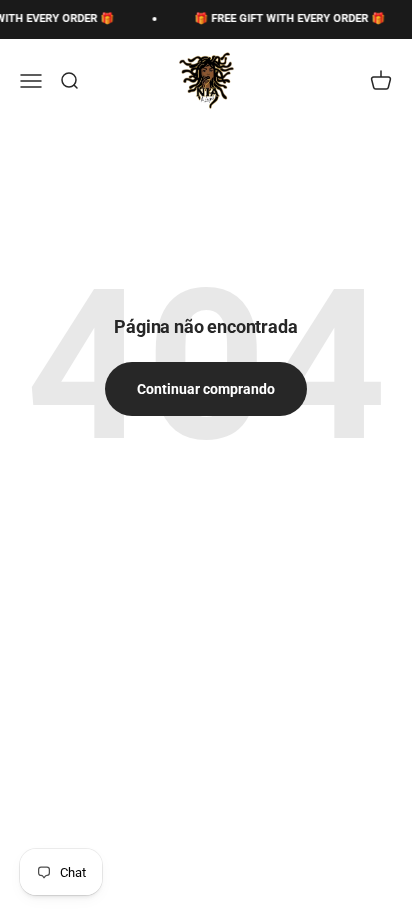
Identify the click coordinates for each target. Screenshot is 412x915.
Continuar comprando (206, 389)
